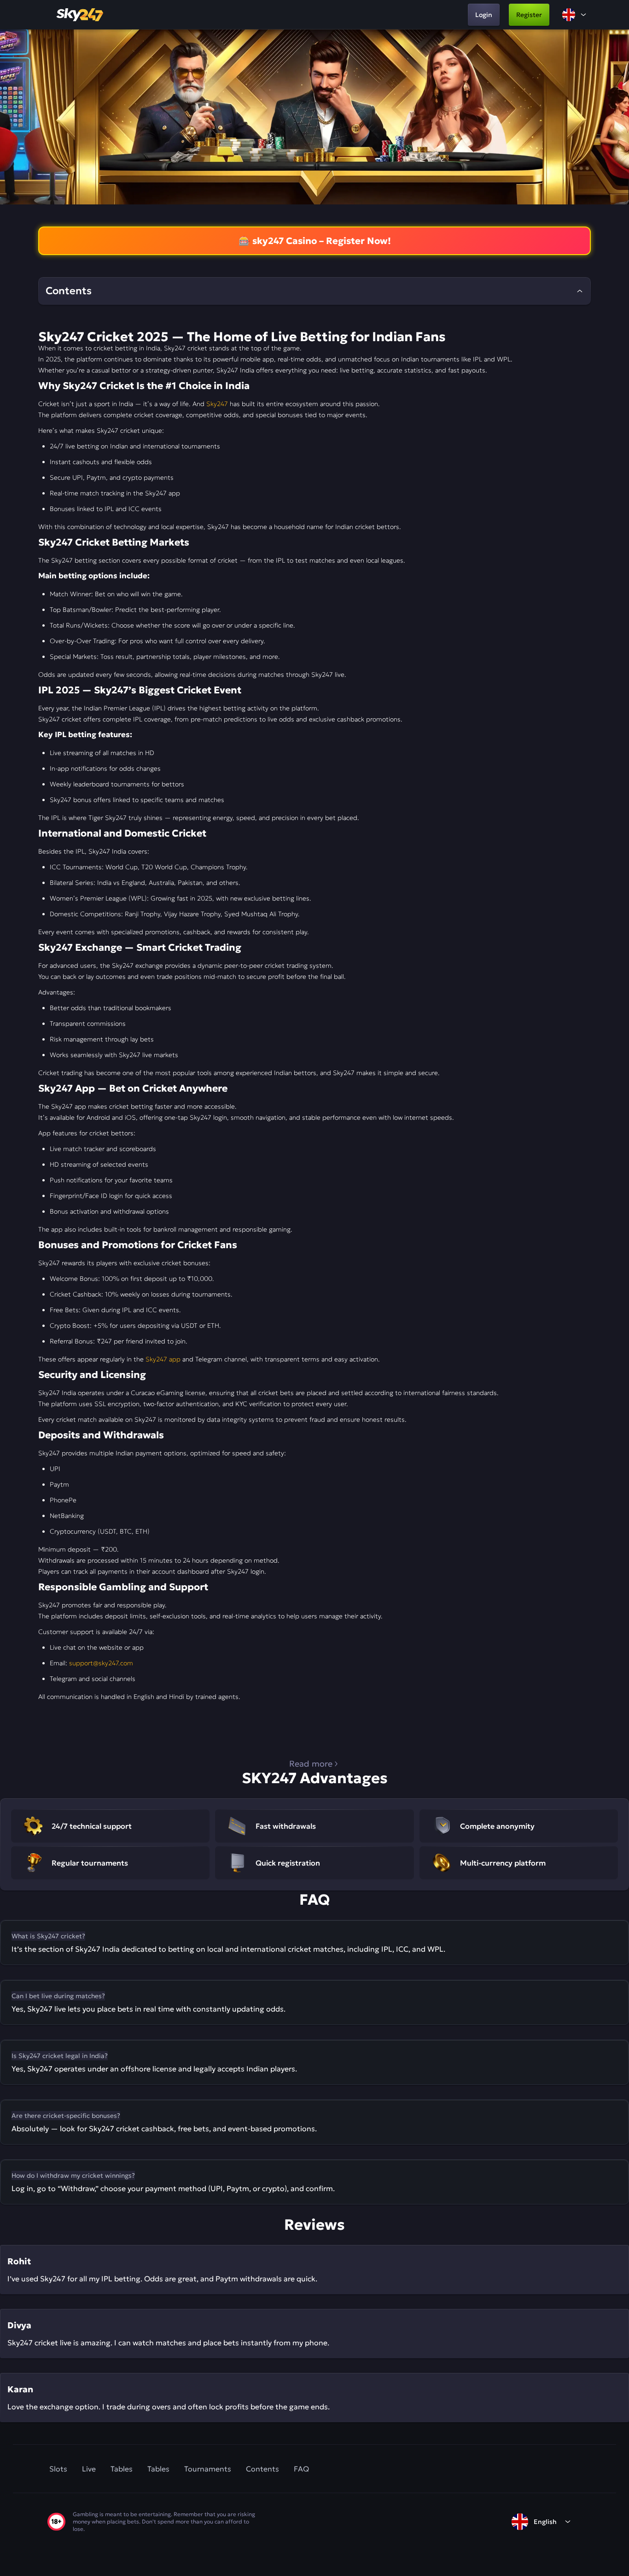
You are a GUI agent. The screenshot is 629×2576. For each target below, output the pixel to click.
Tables (122, 2469)
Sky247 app (163, 1359)
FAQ (301, 2469)
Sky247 (217, 404)
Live (89, 2469)
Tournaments (208, 2469)
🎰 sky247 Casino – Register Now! (315, 241)
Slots (58, 2469)
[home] (81, 15)
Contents (262, 2469)
